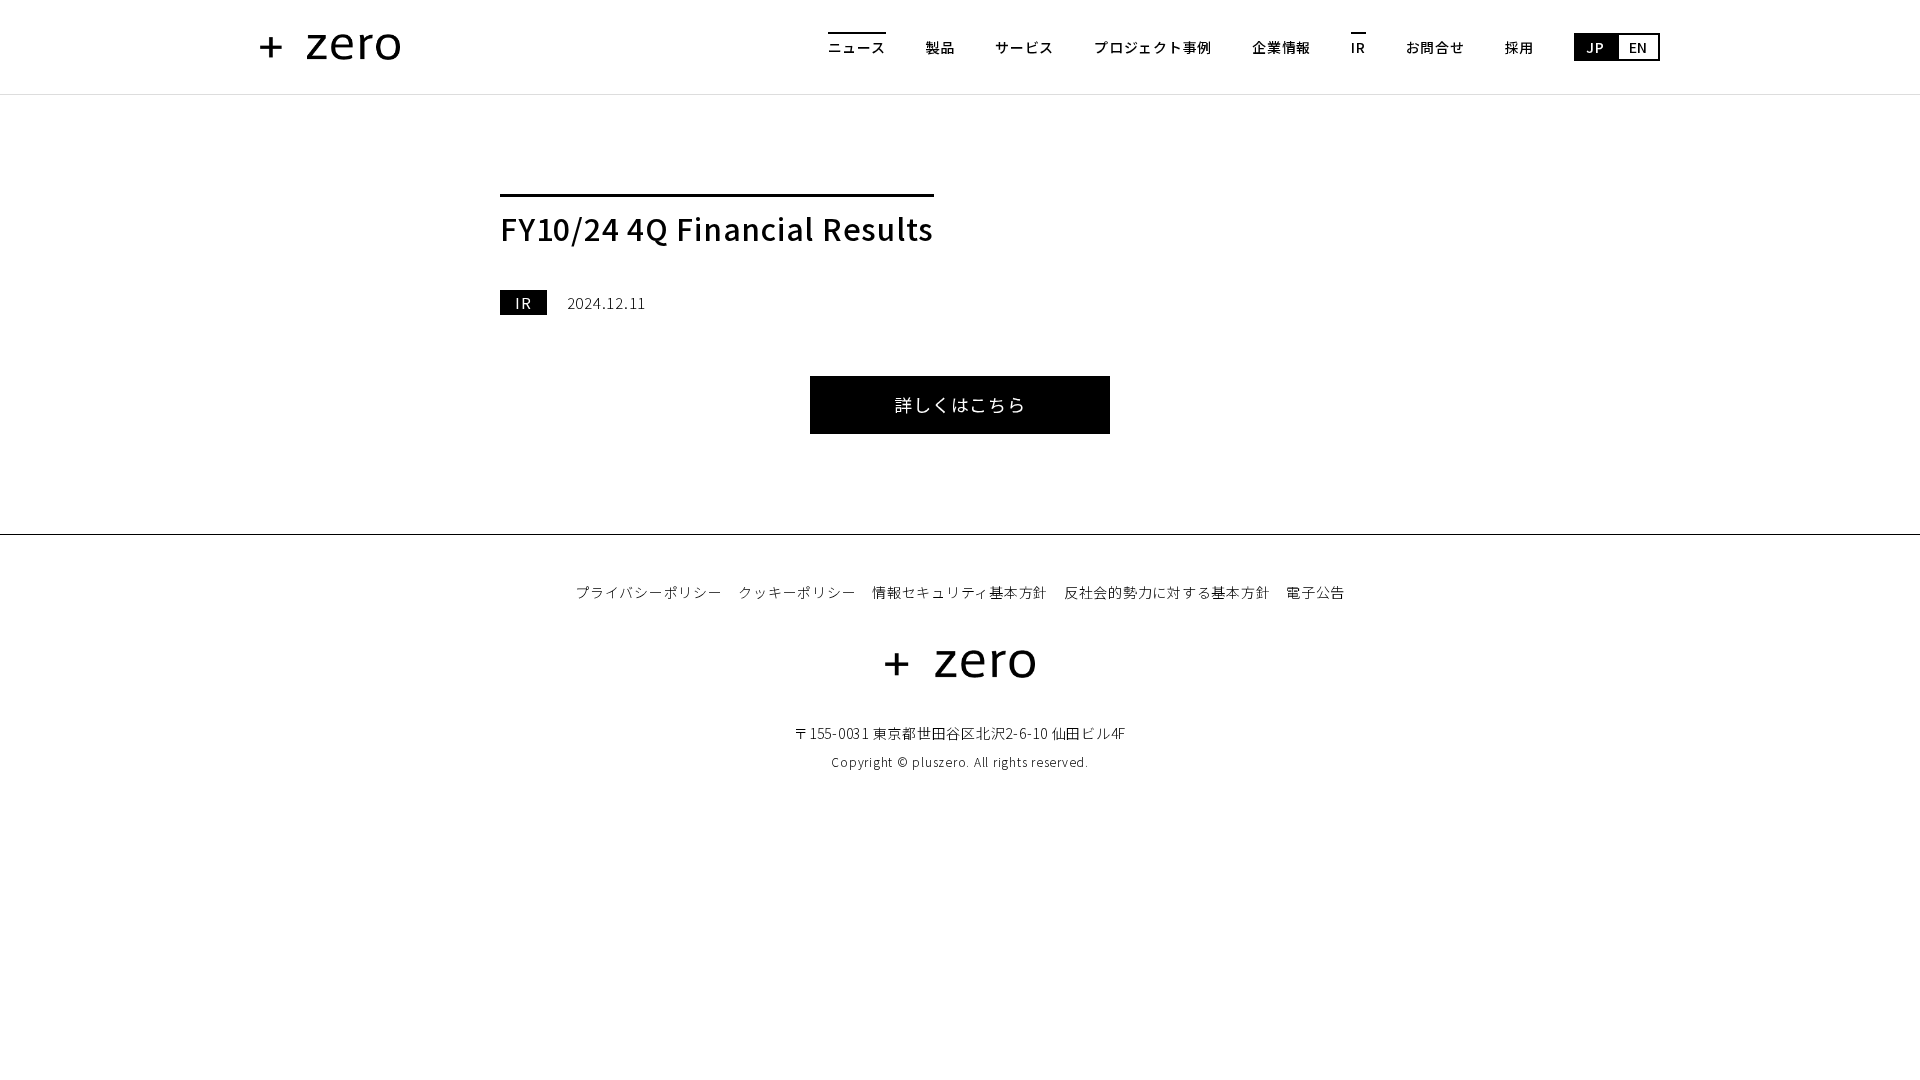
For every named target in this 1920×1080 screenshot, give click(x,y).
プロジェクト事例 (1153, 47)
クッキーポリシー (797, 592)
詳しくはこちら (959, 404)
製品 (941, 47)
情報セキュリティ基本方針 (960, 592)
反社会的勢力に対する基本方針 (1167, 592)
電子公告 (1315, 592)
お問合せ (1435, 47)
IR (1358, 47)
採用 (1520, 47)
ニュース (857, 47)
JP (1595, 47)
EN (1639, 47)
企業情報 (1281, 47)
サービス (1024, 47)
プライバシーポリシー (649, 592)
